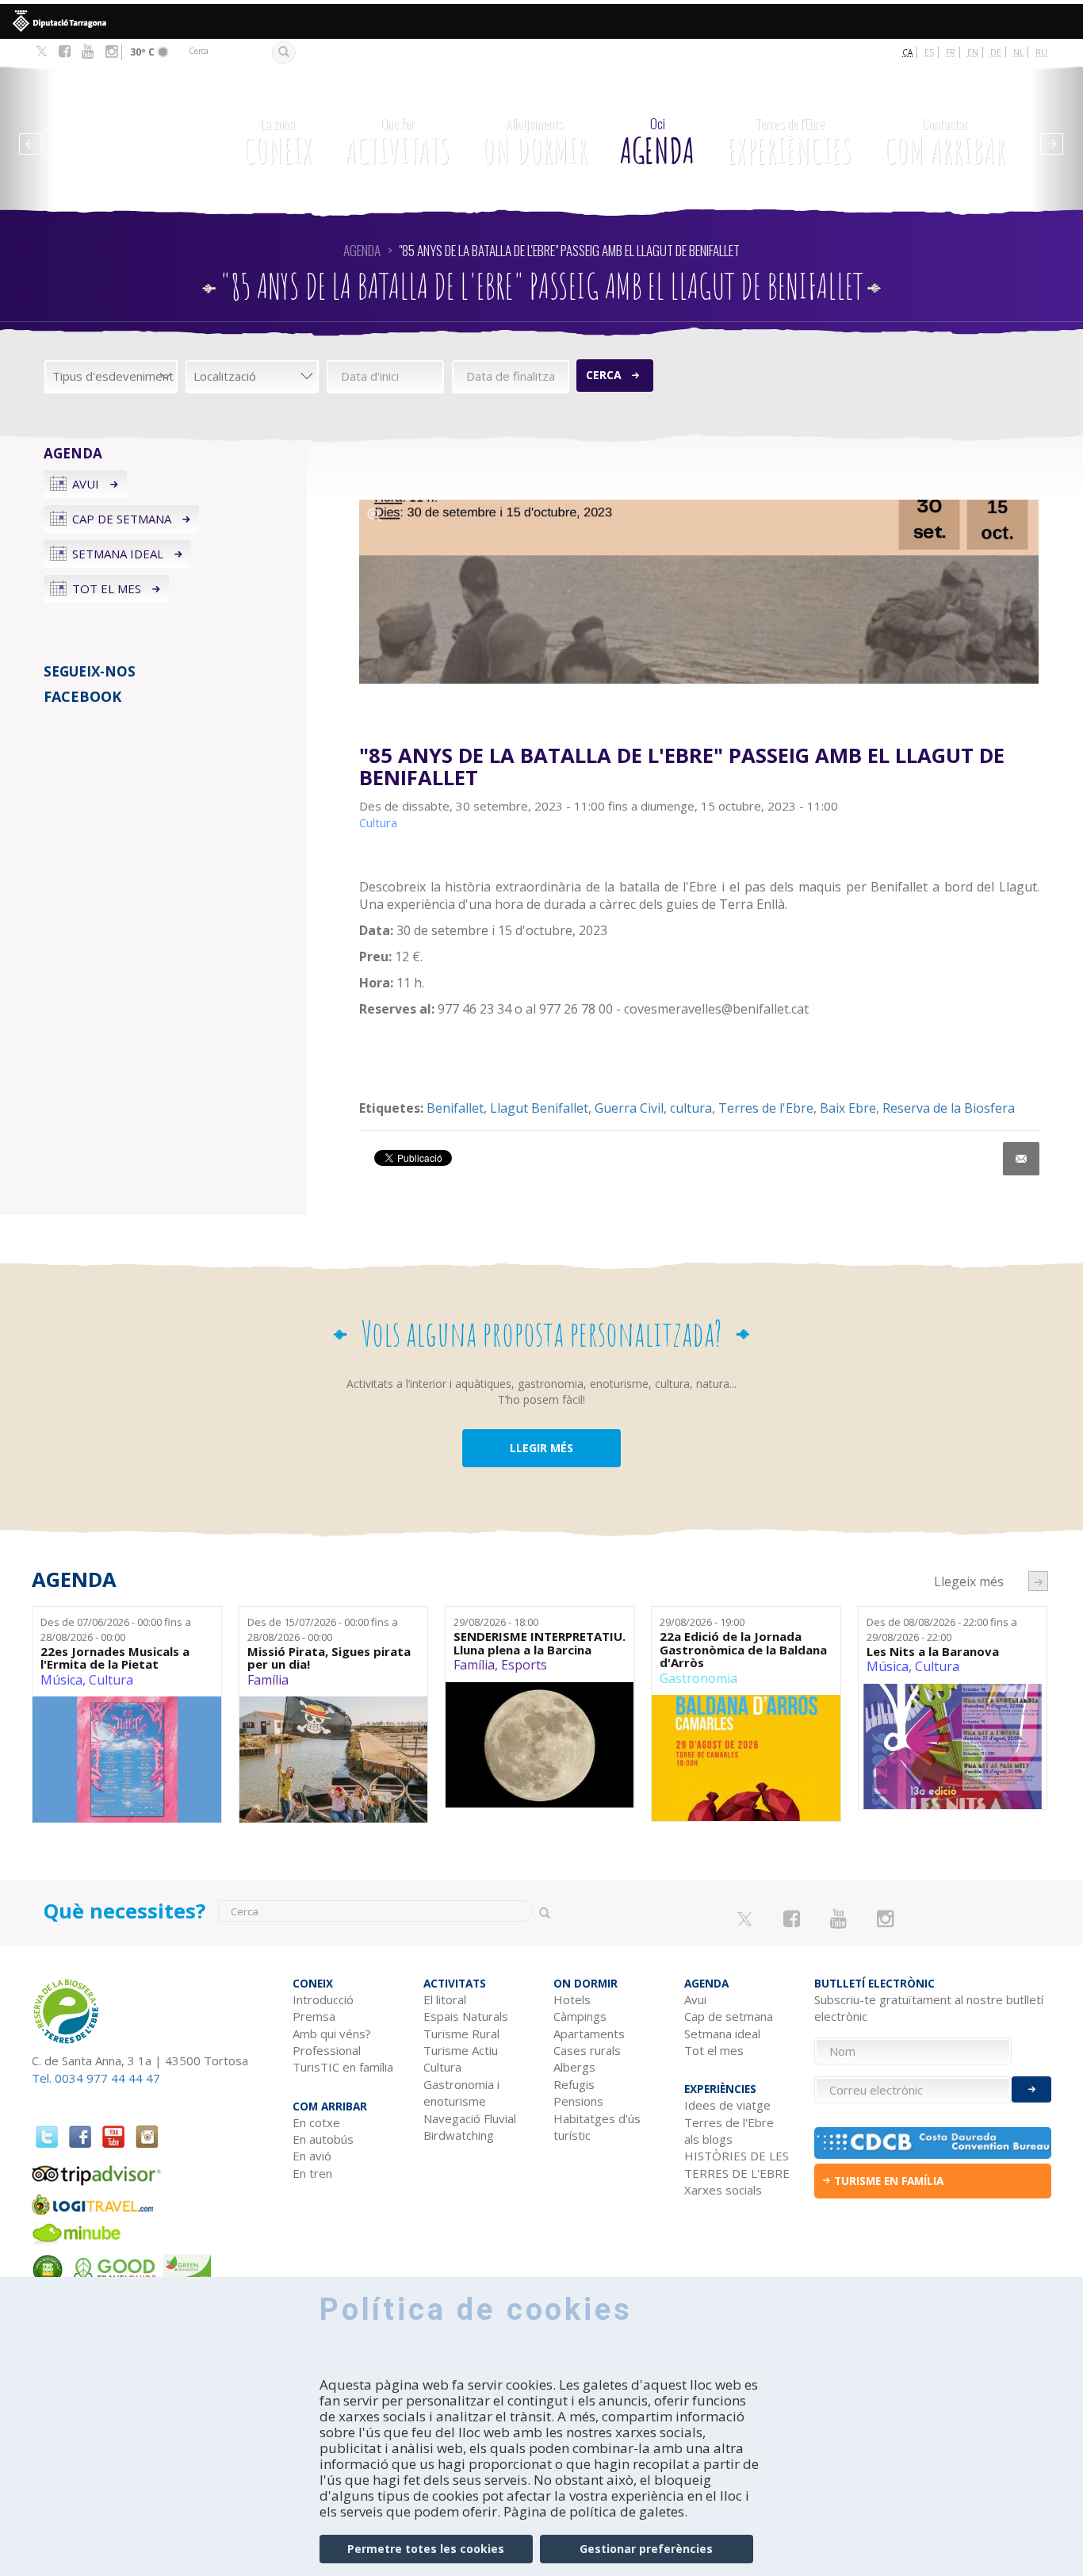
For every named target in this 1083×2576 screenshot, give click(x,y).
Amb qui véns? (332, 2034)
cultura (691, 1108)
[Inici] (126, 131)
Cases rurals (587, 2050)
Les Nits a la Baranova (933, 1652)
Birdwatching (459, 2135)
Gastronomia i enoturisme (461, 2093)
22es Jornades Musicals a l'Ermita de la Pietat (115, 1658)
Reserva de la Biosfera (949, 1108)
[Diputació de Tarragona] (541, 21)
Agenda (657, 143)
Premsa (314, 2016)
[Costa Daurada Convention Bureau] (933, 2143)
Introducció (323, 1999)
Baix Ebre (848, 1108)
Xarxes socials (723, 2190)
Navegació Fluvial (470, 2118)
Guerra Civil (629, 1108)
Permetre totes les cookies (426, 2549)
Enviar (1031, 2089)
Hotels (572, 1999)
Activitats (397, 143)
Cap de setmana (122, 519)
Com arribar (945, 143)
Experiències (789, 143)
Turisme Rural (461, 2034)
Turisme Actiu (461, 2050)
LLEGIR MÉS (541, 1448)
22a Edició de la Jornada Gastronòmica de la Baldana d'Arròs (743, 1650)
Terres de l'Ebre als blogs (729, 2131)
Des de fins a (116, 1629)
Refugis (574, 2084)
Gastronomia (698, 1678)
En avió (312, 2156)
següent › (1038, 1581)
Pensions (578, 2101)
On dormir (535, 143)
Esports (524, 1665)
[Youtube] (88, 52)
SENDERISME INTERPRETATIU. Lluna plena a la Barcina (540, 1643)
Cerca (604, 375)
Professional (327, 2050)
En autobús (323, 2139)
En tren (312, 2173)
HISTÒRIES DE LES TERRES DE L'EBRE (737, 2164)
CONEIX (278, 143)
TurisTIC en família (343, 2067)
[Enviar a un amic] (1021, 1159)
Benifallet (455, 1108)
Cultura (111, 1680)
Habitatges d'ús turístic (597, 2127)
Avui (86, 484)
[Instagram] (111, 52)
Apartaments (589, 2034)
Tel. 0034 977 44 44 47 (96, 2078)
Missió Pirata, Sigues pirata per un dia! (329, 1658)
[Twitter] (42, 52)
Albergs (574, 2067)
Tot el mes (107, 588)
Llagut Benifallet (539, 1108)
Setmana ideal (118, 554)
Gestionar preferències (646, 2549)
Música (61, 1680)
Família (268, 1680)
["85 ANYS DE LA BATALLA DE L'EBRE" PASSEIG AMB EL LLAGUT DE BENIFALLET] (699, 592)
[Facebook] (65, 52)
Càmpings (580, 2016)
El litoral (445, 1999)
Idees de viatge (727, 2105)
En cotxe (316, 2122)
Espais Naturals (466, 2016)
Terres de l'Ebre (766, 1108)
